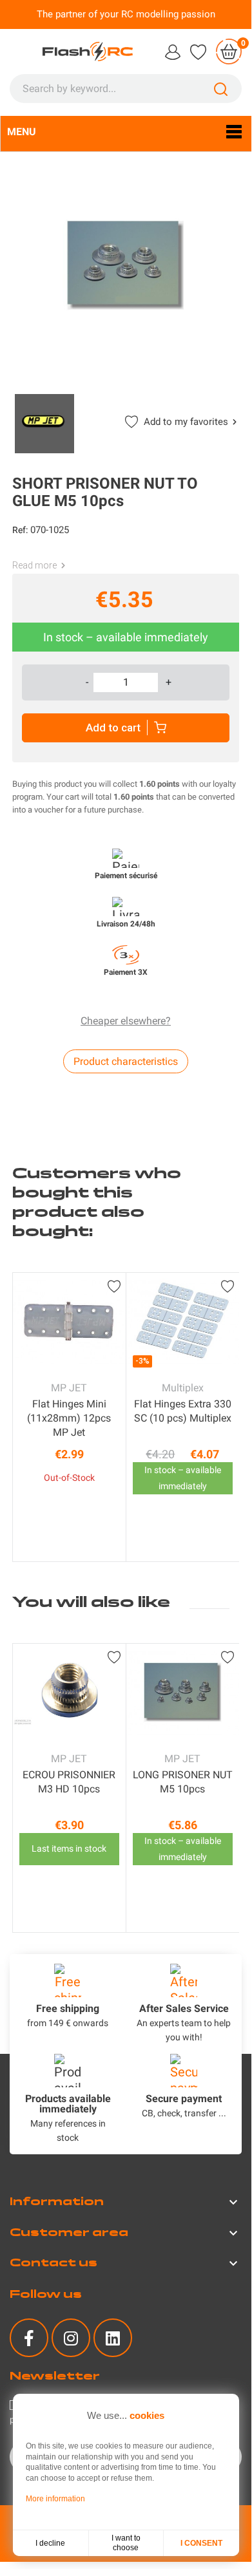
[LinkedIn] (113, 2338)
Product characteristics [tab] (126, 1061)
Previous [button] (22, 1417)
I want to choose (126, 2543)
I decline (50, 2543)
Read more (34, 565)
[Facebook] (29, 2338)
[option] (69, 1417)
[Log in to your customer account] (173, 51)
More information (55, 2499)
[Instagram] (71, 2338)
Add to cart (113, 728)
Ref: (20, 530)
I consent (201, 2543)
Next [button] (229, 1417)
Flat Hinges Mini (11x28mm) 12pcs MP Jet (69, 1418)
